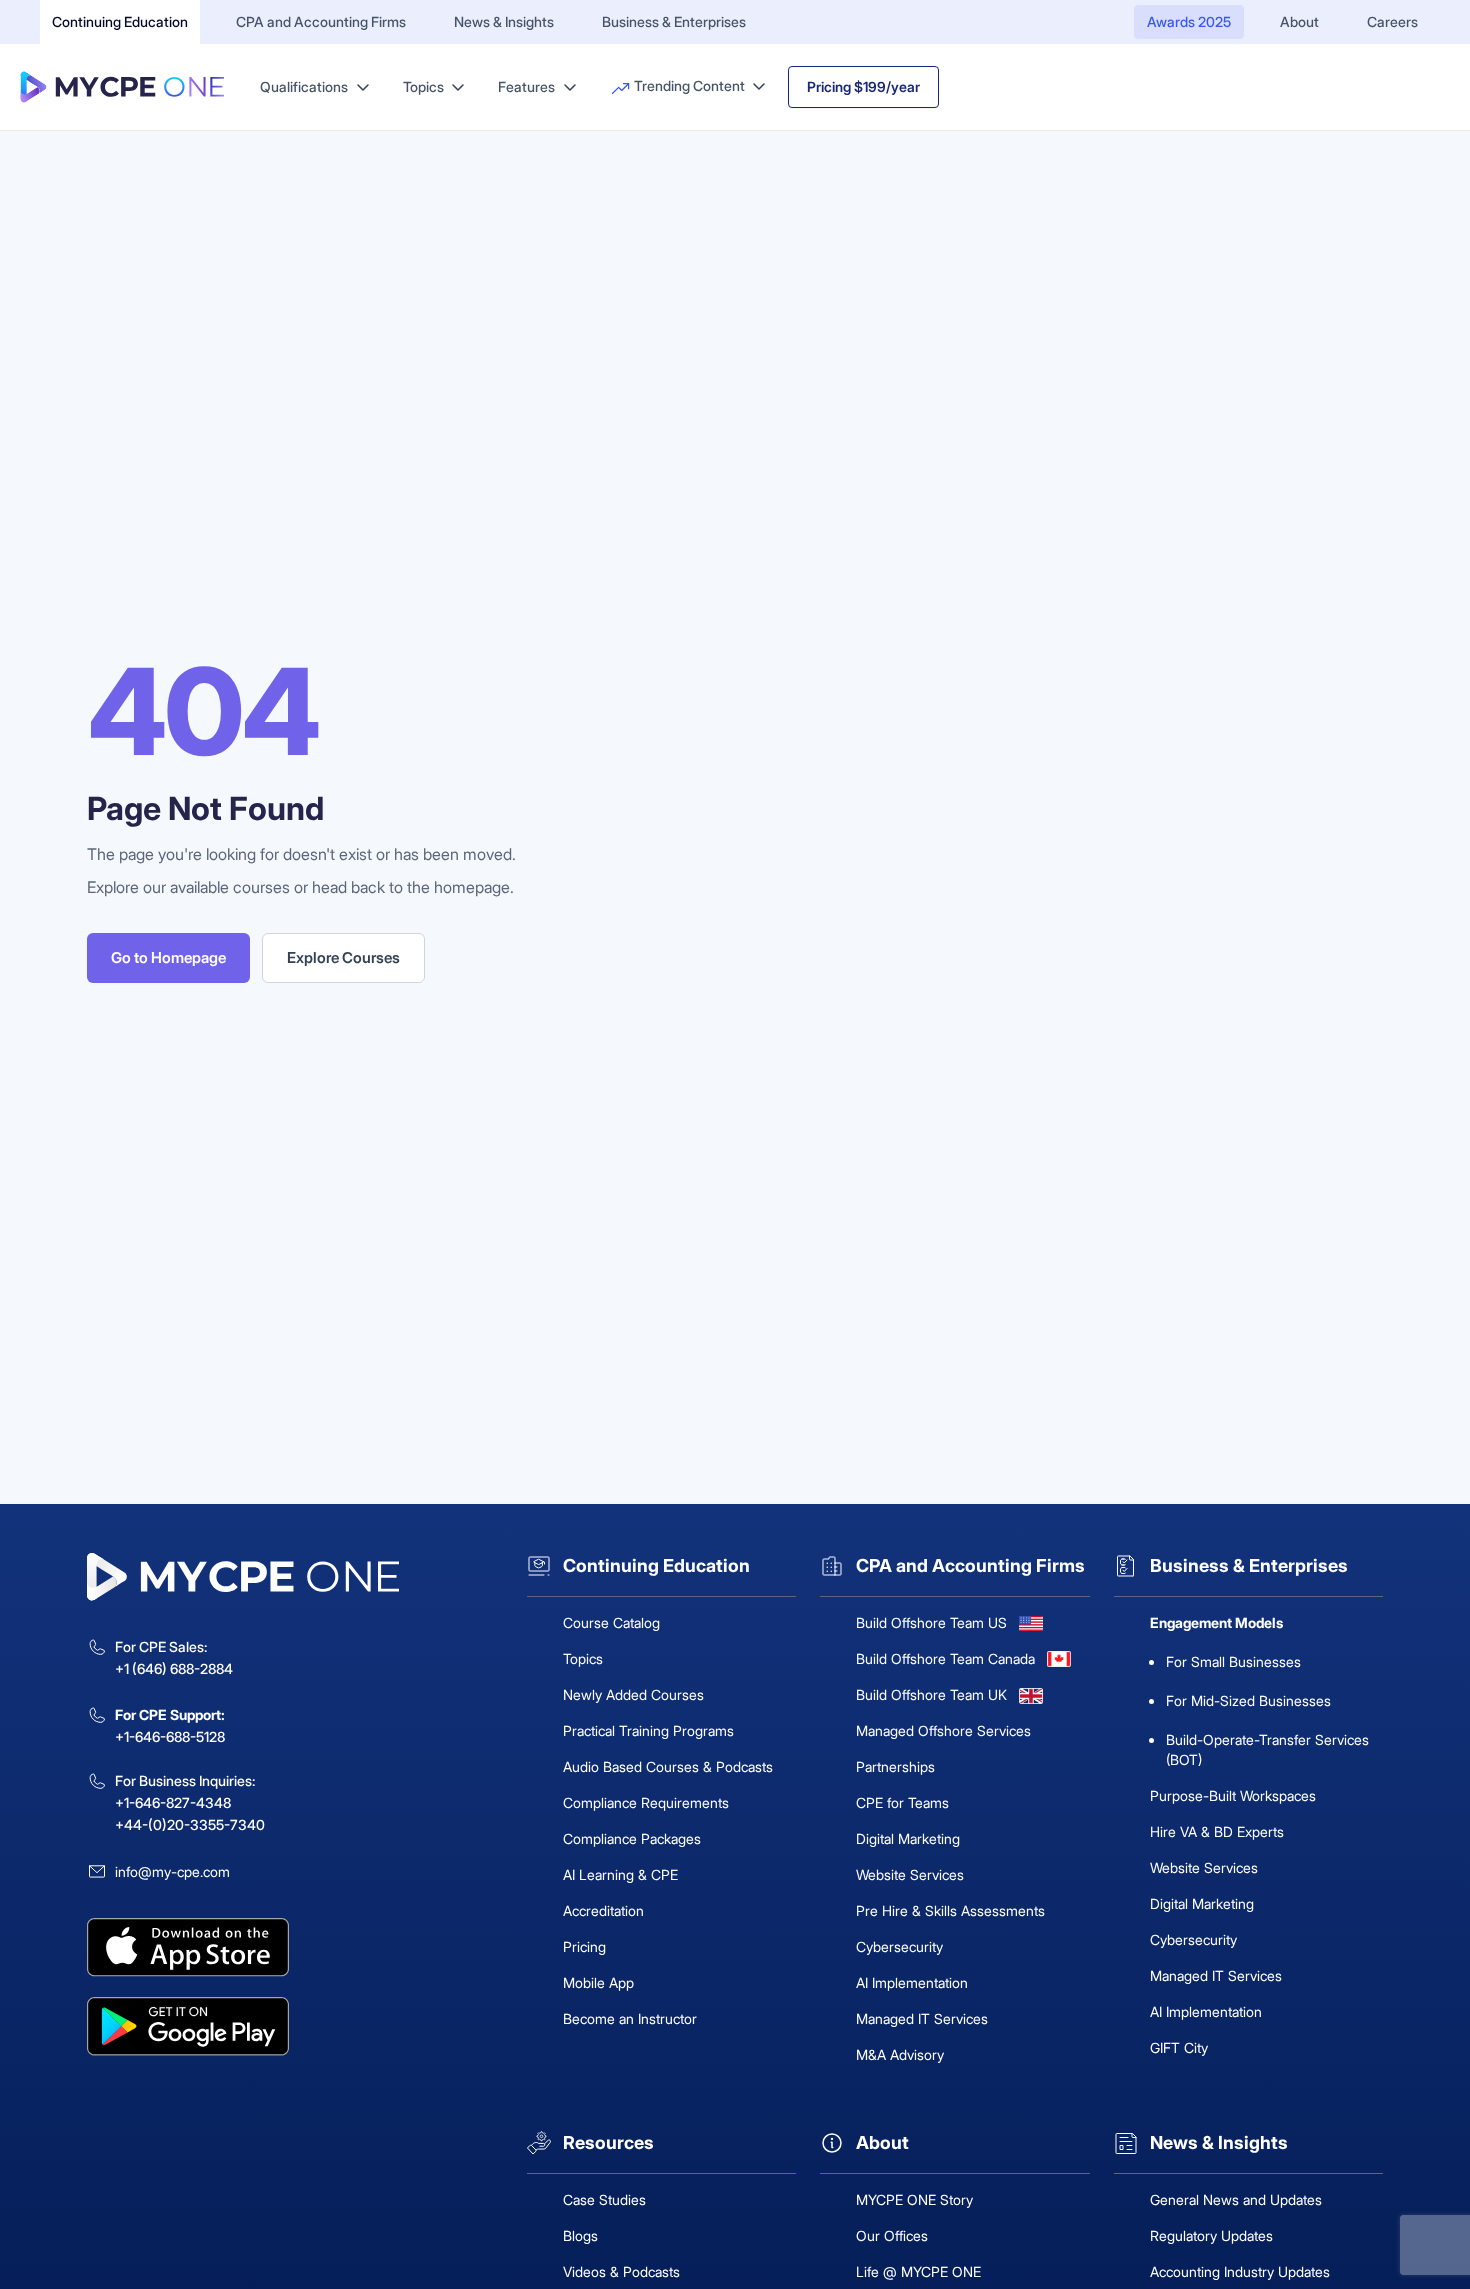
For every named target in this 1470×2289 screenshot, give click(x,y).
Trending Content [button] (689, 85)
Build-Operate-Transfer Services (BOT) (1267, 1749)
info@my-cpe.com (172, 1871)
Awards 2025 (1189, 21)
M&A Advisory (900, 2054)
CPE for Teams (902, 1802)
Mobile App (598, 1982)
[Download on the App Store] (295, 1947)
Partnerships (895, 1766)
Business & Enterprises (674, 21)
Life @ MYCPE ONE (918, 2271)
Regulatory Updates (1211, 2235)
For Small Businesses (1233, 1661)
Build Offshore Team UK (931, 1694)
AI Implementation (912, 1982)
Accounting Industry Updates (1240, 2271)
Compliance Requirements (646, 1802)
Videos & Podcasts (621, 2271)
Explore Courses (343, 957)
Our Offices (892, 2235)
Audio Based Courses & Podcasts (668, 1766)
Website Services (910, 1874)
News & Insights (504, 21)
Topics (583, 1658)
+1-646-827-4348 (173, 1802)
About (1299, 21)
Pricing (584, 1946)
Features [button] (528, 86)
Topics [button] (425, 86)
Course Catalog (611, 1622)
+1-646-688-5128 (170, 1736)
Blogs (580, 2235)
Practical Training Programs (648, 1730)
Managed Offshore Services (943, 1730)
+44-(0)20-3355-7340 (190, 1824)
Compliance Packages (632, 1838)
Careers (1392, 21)
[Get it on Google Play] (295, 2026)
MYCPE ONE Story (914, 2199)
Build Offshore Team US (931, 1622)
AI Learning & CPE (620, 1874)
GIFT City (1179, 2047)
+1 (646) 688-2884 (174, 1668)
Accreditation (603, 1910)
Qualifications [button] (305, 86)
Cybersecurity (899, 1946)
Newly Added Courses (633, 1694)
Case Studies (604, 2199)
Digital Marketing (908, 1838)
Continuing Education (120, 21)
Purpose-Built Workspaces (1233, 1795)
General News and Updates (1236, 2199)
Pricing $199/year (863, 86)
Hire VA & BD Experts (1217, 1831)
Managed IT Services (922, 2018)
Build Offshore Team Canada (945, 1658)
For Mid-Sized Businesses (1248, 1700)
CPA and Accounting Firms (321, 21)
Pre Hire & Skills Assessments (950, 1910)
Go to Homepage (168, 957)
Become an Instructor (630, 2018)
